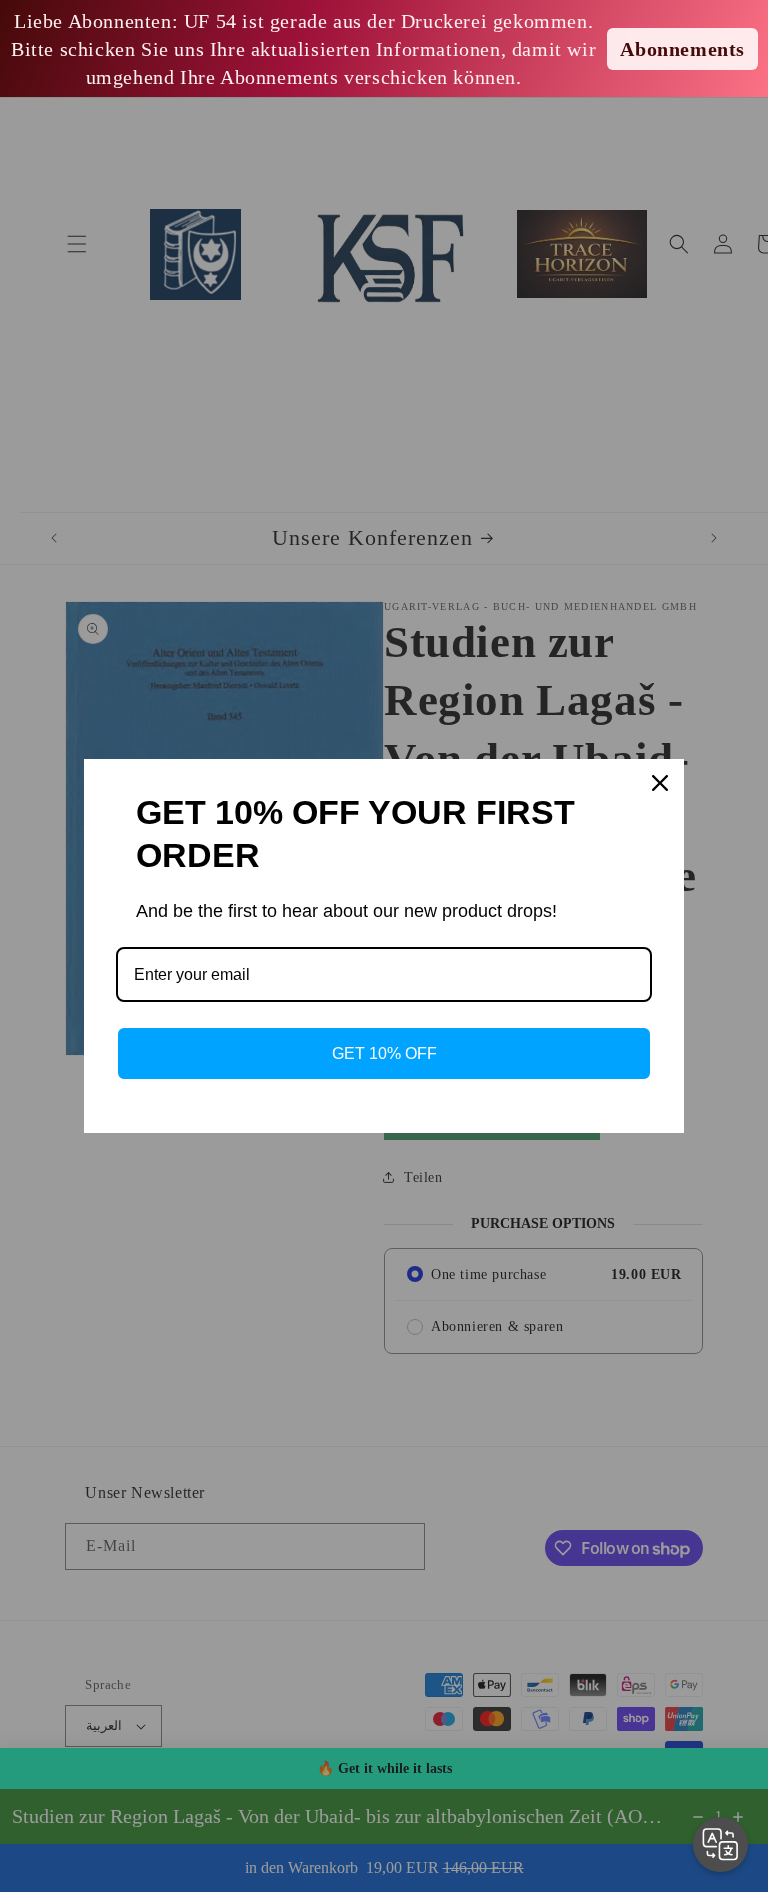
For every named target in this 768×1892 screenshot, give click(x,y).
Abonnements (682, 49)
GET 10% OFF (384, 1053)
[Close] (660, 783)
